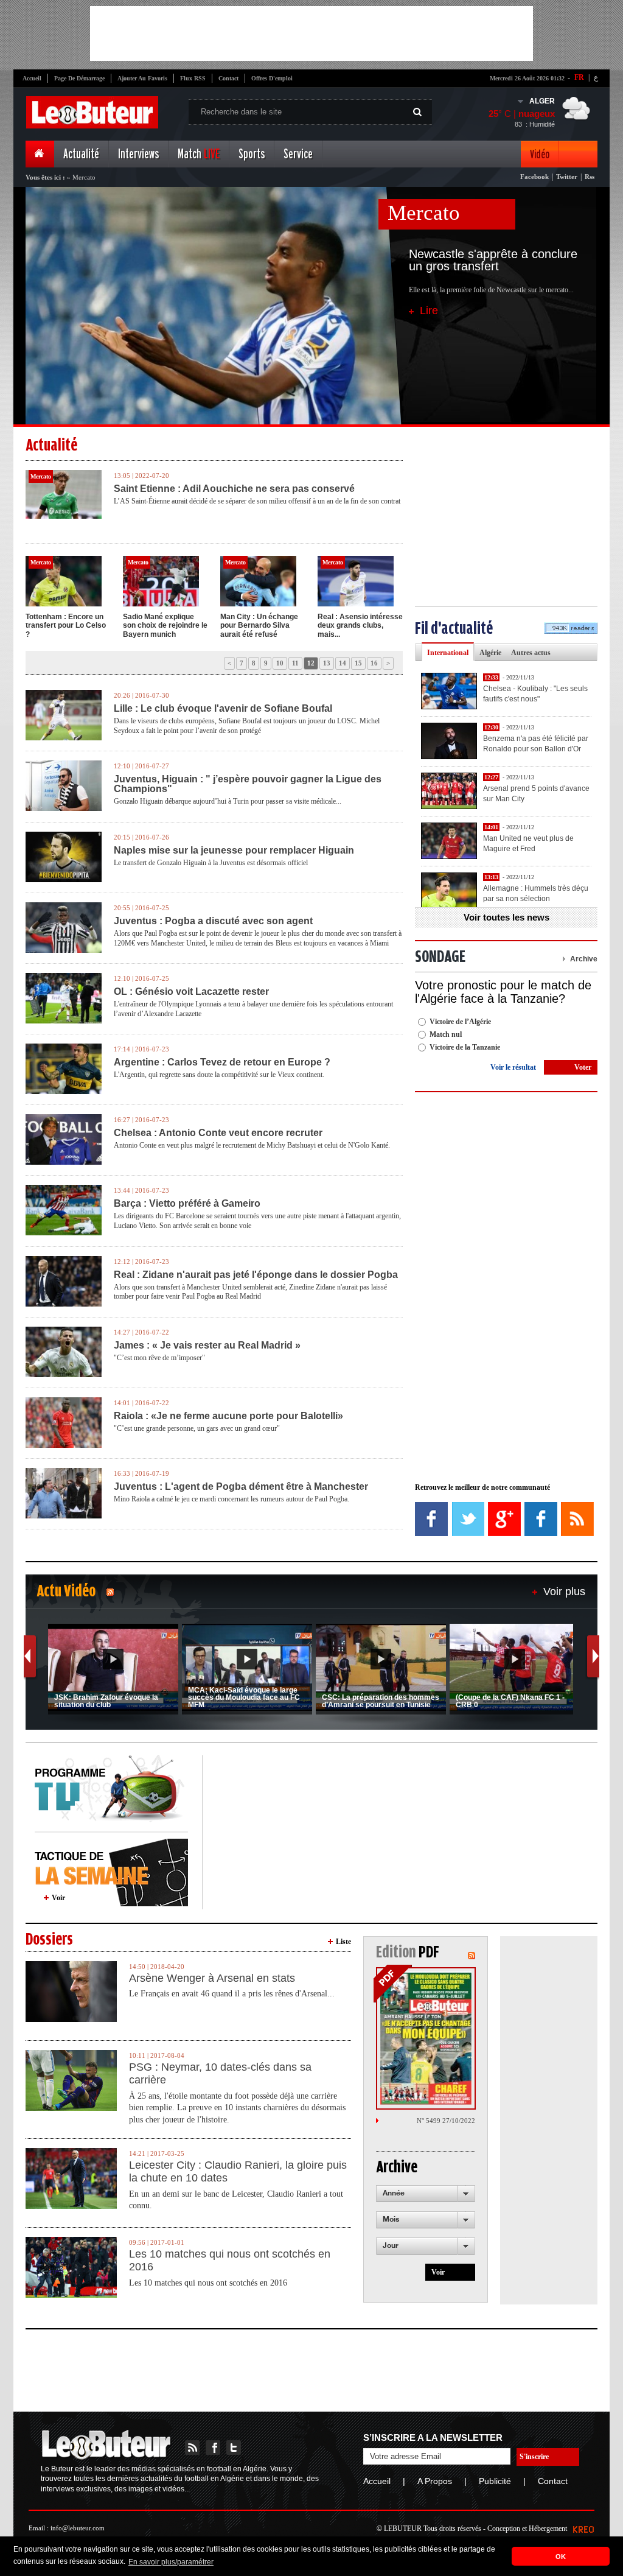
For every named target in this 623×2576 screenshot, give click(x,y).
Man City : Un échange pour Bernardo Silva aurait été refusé (259, 626)
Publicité (495, 2481)
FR (579, 77)
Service (298, 154)
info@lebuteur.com (78, 2528)
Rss (590, 177)
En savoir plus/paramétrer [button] (171, 2562)
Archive (584, 959)
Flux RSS (193, 78)
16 (374, 663)
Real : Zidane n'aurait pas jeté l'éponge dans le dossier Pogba (256, 1275)
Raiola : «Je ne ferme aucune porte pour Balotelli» (228, 1416)
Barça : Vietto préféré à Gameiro (187, 1204)
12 (311, 663)
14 (343, 663)
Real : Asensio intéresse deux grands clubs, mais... (360, 626)
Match (199, 154)
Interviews (138, 154)
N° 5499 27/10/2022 (446, 2121)
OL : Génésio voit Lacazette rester (191, 992)
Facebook (534, 177)
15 (358, 663)
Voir (58, 1898)
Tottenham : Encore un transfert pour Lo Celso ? (66, 626)
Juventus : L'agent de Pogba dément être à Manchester (241, 1487)
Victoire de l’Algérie (460, 1022)
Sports (252, 154)
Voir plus (564, 1592)
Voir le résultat (513, 1067)
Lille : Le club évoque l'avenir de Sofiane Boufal (223, 709)
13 (327, 663)
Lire (429, 311)
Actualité (81, 154)
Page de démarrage (79, 78)
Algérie (490, 653)
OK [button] (561, 2557)
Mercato (424, 213)
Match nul (446, 1034)
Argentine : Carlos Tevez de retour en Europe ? (222, 1062)
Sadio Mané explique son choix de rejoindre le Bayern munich (165, 626)
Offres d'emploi (272, 78)
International (448, 653)
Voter (583, 1067)
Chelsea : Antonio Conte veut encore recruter (218, 1133)
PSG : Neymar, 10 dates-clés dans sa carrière (220, 2074)
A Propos (435, 2481)
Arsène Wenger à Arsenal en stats (212, 1978)
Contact (228, 78)
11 (295, 663)
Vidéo (540, 154)
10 (280, 663)
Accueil (32, 78)
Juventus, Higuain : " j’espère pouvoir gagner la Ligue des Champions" (248, 784)
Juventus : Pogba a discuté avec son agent (213, 921)
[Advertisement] (311, 33)
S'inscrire (534, 2457)
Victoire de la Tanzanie (465, 1047)
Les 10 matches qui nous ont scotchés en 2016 (230, 2261)
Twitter (567, 177)
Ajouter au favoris (142, 78)
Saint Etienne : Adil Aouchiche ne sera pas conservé (234, 489)
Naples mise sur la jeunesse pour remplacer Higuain (234, 851)
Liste (343, 1942)
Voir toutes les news (506, 917)
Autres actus (531, 653)
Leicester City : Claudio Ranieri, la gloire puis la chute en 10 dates (238, 2172)
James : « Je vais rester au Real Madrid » (207, 1346)
